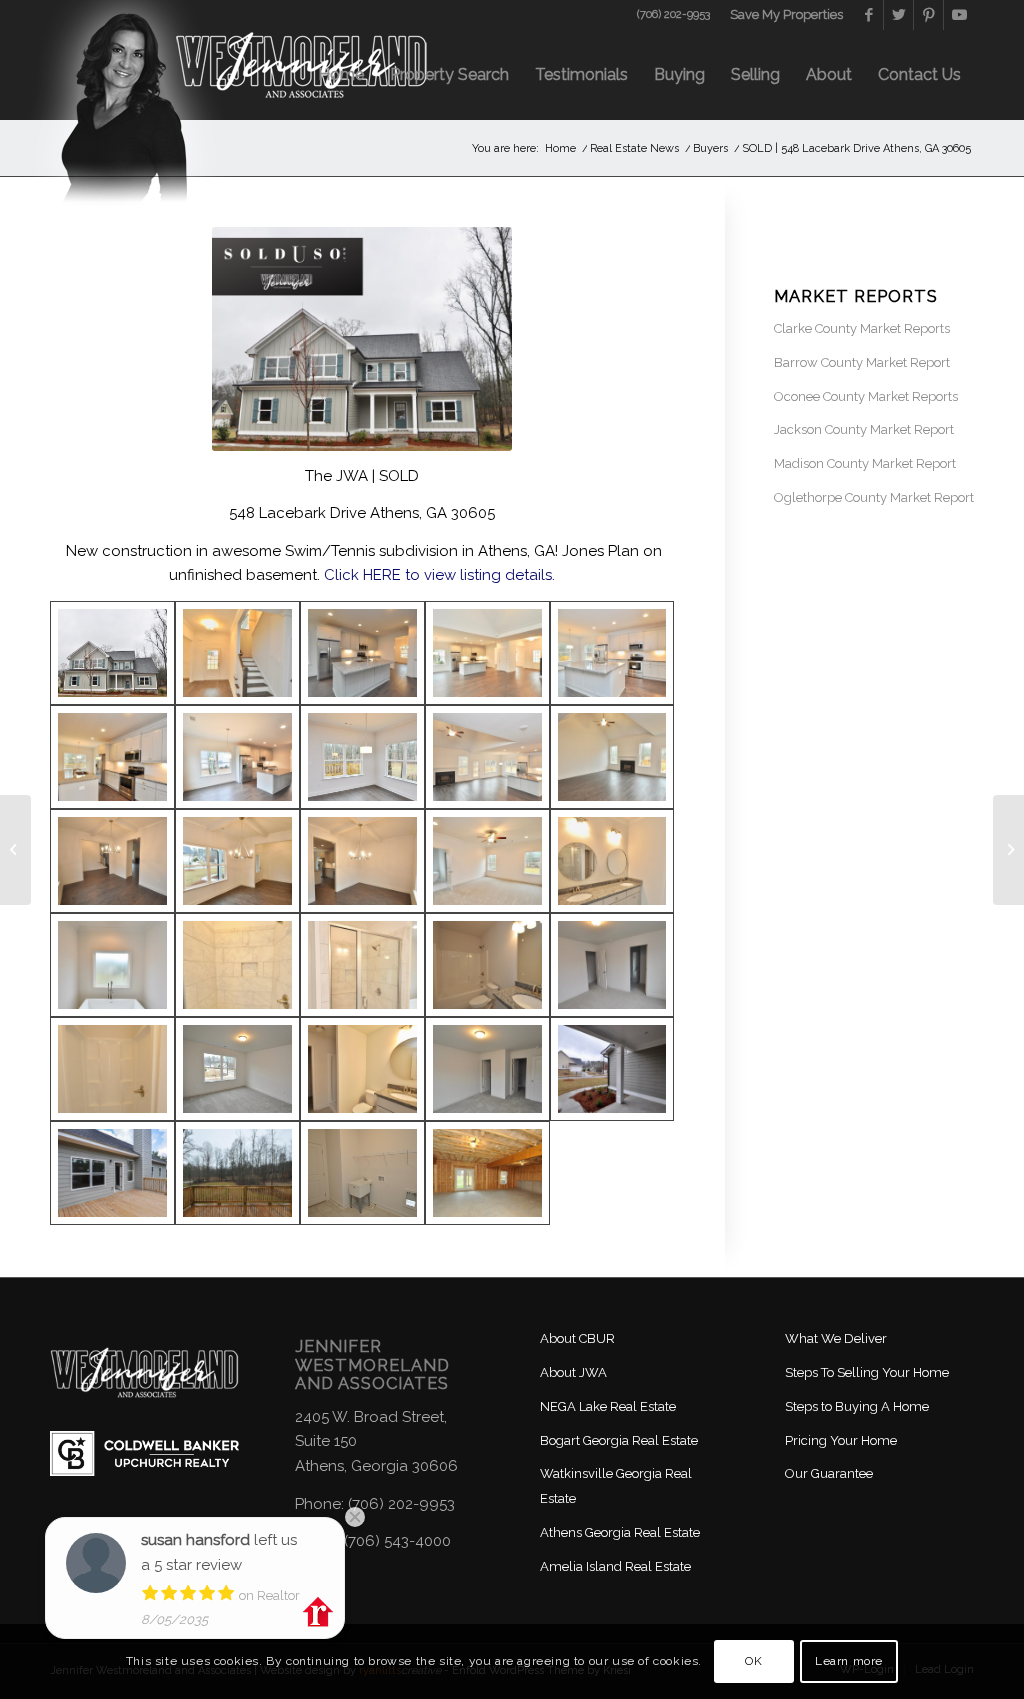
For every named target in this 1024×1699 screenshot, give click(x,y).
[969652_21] (237, 653)
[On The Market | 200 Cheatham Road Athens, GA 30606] (1008, 850)
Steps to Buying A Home (857, 1406)
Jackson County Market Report (864, 429)
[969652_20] (112, 861)
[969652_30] (487, 1173)
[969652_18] (362, 861)
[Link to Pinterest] (928, 15)
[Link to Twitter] (898, 15)
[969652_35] (612, 965)
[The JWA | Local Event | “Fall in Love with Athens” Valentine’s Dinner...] (15, 850)
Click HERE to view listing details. (439, 575)
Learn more (849, 1661)
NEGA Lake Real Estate (608, 1406)
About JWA (573, 1372)
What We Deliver (836, 1338)
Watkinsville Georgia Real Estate (616, 1486)
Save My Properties (786, 14)
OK (753, 1661)
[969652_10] (237, 1173)
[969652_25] (112, 965)
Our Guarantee (829, 1473)
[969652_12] (362, 653)
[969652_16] (612, 757)
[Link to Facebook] (868, 15)
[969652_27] (612, 861)
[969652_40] (112, 1069)
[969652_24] (487, 861)
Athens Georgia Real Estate (620, 1532)
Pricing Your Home (841, 1440)
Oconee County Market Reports (866, 396)
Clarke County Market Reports (862, 328)
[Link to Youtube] (959, 15)
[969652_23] (362, 1173)
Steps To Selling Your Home (867, 1372)
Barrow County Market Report (862, 362)
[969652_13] (612, 653)
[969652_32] (487, 965)
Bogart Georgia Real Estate (619, 1440)
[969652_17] (112, 757)
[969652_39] (362, 1069)
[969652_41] (487, 757)
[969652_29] (237, 965)
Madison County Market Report (865, 463)
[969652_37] (237, 1069)
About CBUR (577, 1338)
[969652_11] (237, 757)
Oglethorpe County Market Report (874, 497)
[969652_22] (487, 653)
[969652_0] (112, 653)
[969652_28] (362, 965)
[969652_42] (612, 1069)
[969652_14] (362, 757)
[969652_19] (237, 861)
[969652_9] (112, 1173)
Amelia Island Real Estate (615, 1566)
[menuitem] (781, 15)
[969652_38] (487, 1069)
